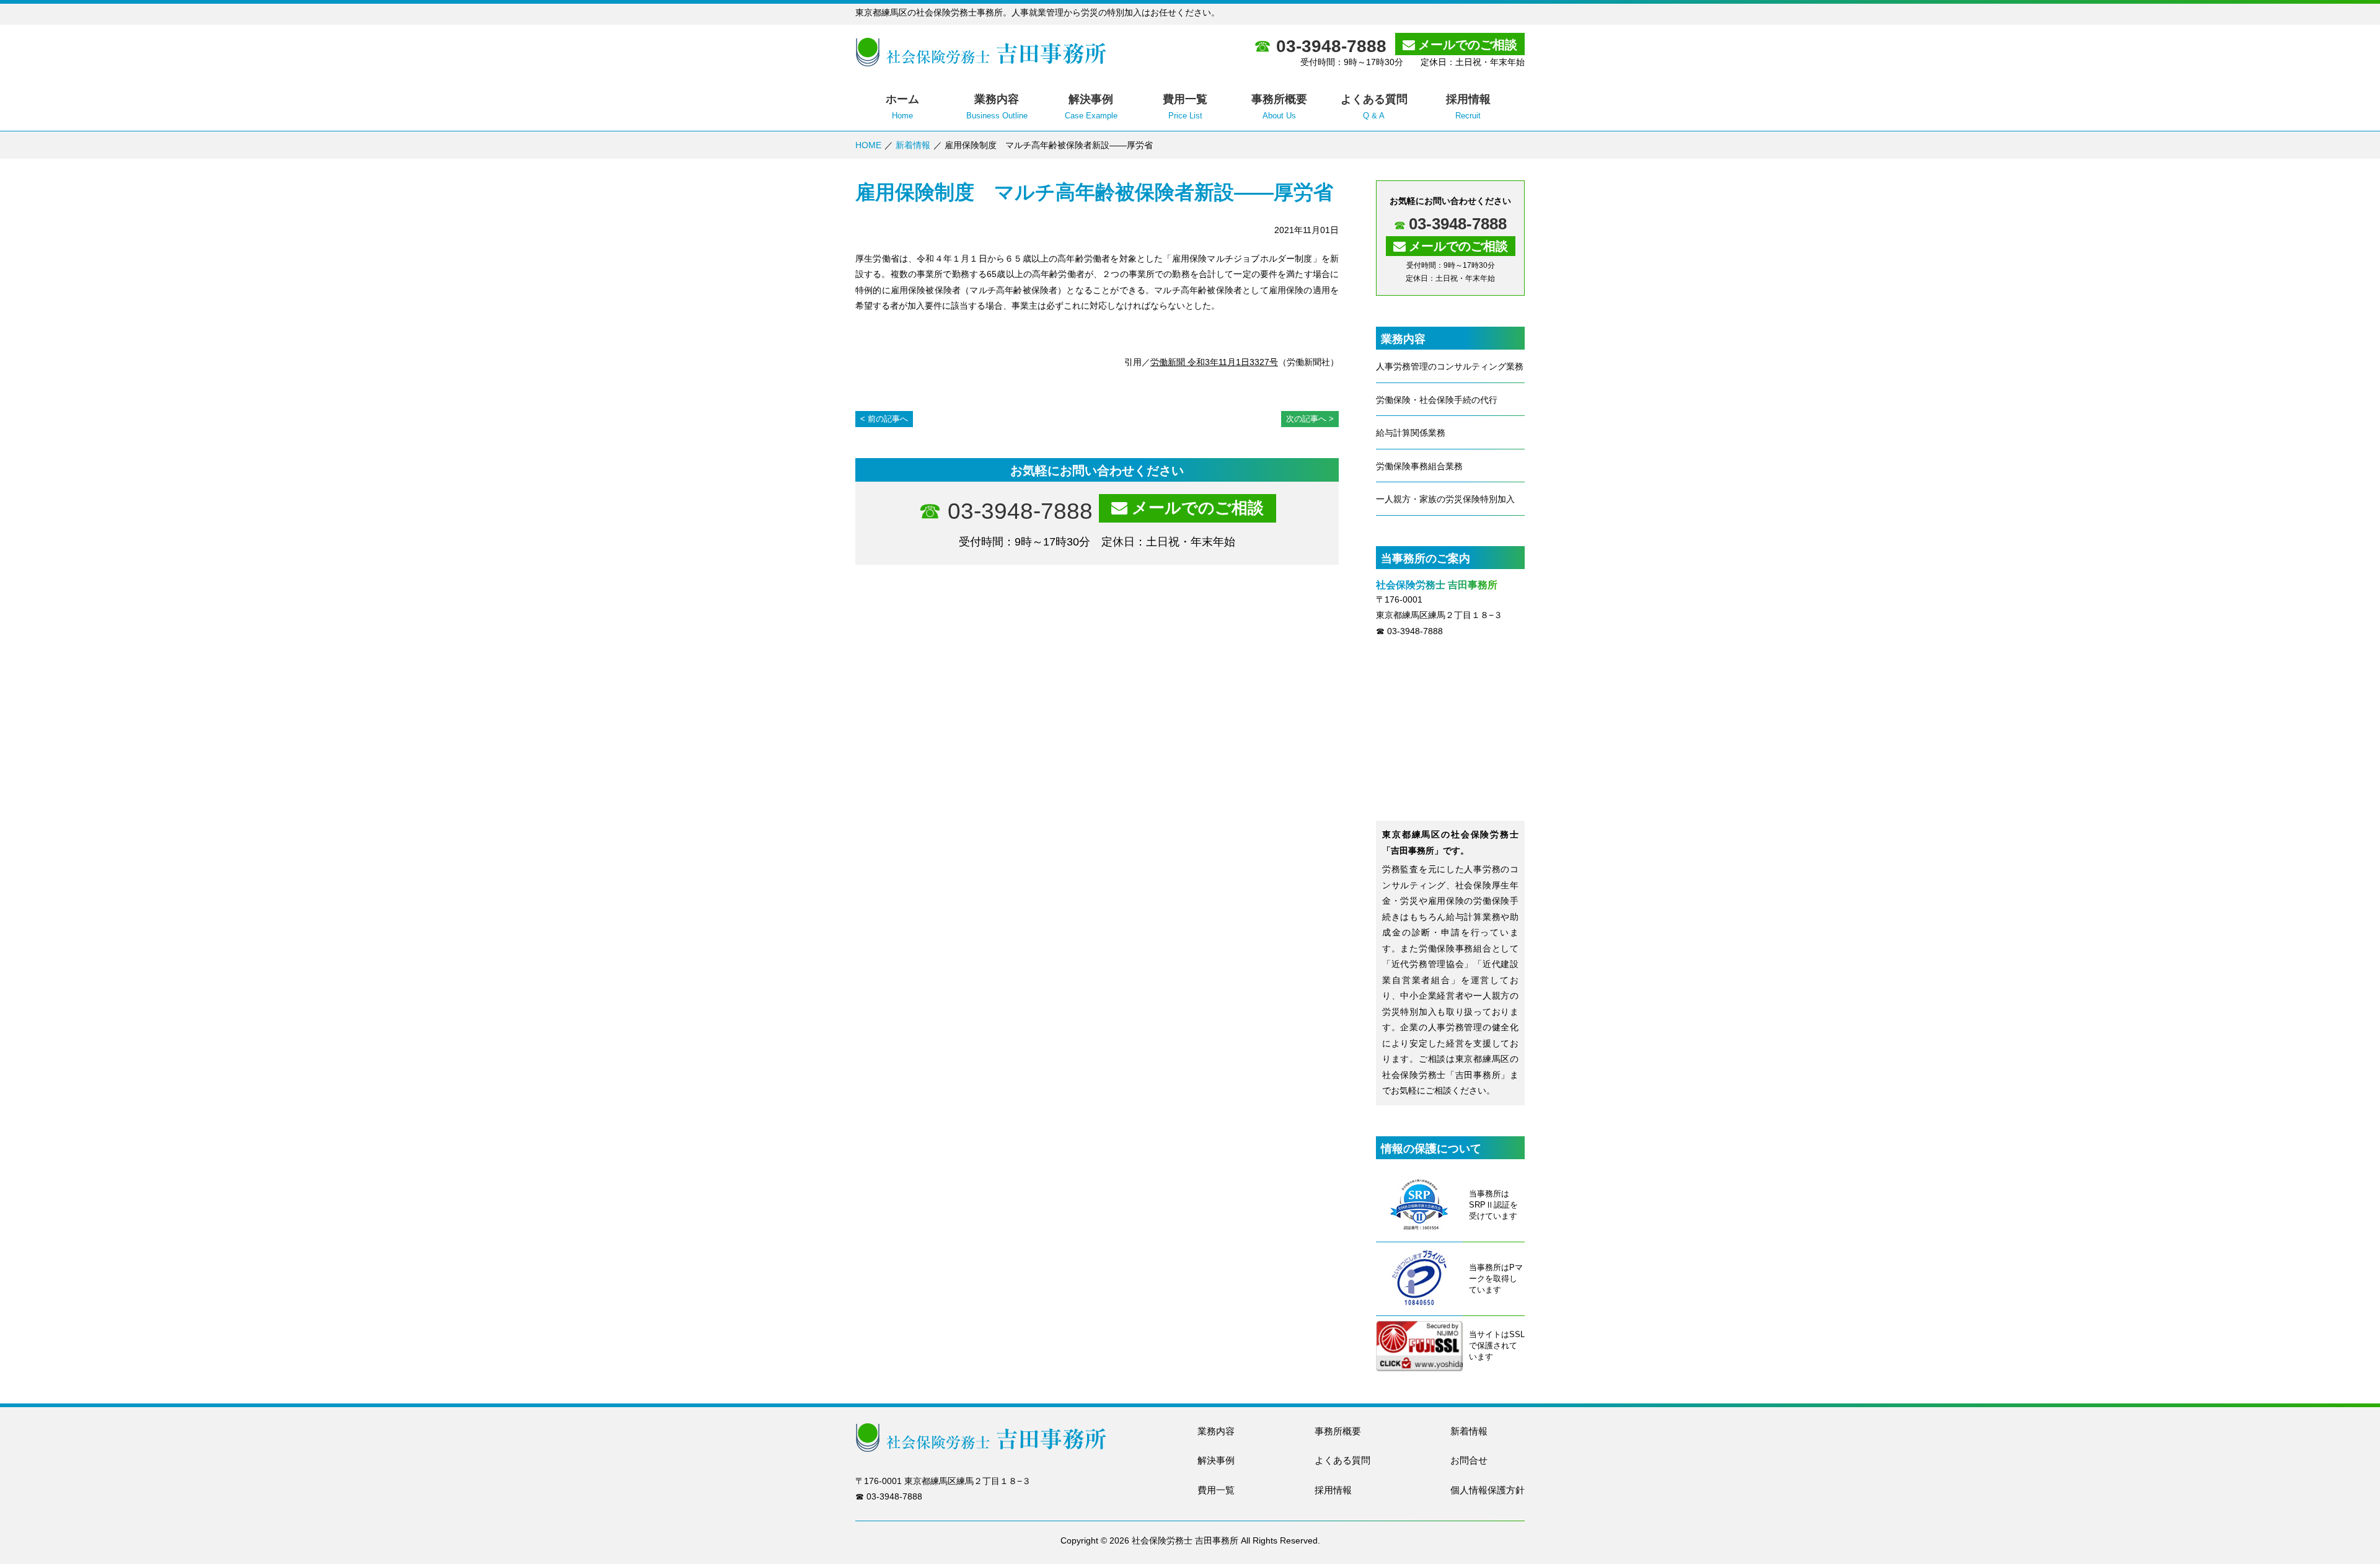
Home (902, 107)
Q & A (1374, 107)
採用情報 (1333, 1490)
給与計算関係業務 (1411, 433)
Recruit (1468, 107)
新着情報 (913, 145)
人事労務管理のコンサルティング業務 (1450, 366)
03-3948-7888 (1331, 46)
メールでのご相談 (1468, 45)
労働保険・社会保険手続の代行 (1437, 400)
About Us (1279, 107)
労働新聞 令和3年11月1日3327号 (1214, 362)
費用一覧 (1216, 1490)
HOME (868, 145)
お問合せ (1469, 1460)
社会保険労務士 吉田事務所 (1185, 1540)
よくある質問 (1342, 1460)
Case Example (1091, 107)
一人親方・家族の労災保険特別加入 (1445, 499)
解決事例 (1216, 1460)
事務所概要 (1338, 1431)
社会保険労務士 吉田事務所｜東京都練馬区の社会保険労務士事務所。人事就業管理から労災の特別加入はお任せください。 (981, 52)
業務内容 (1216, 1431)
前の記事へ (888, 419)
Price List (1185, 107)
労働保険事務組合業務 (1419, 466)
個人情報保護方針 (1487, 1490)
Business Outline (997, 107)
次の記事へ (1306, 419)
